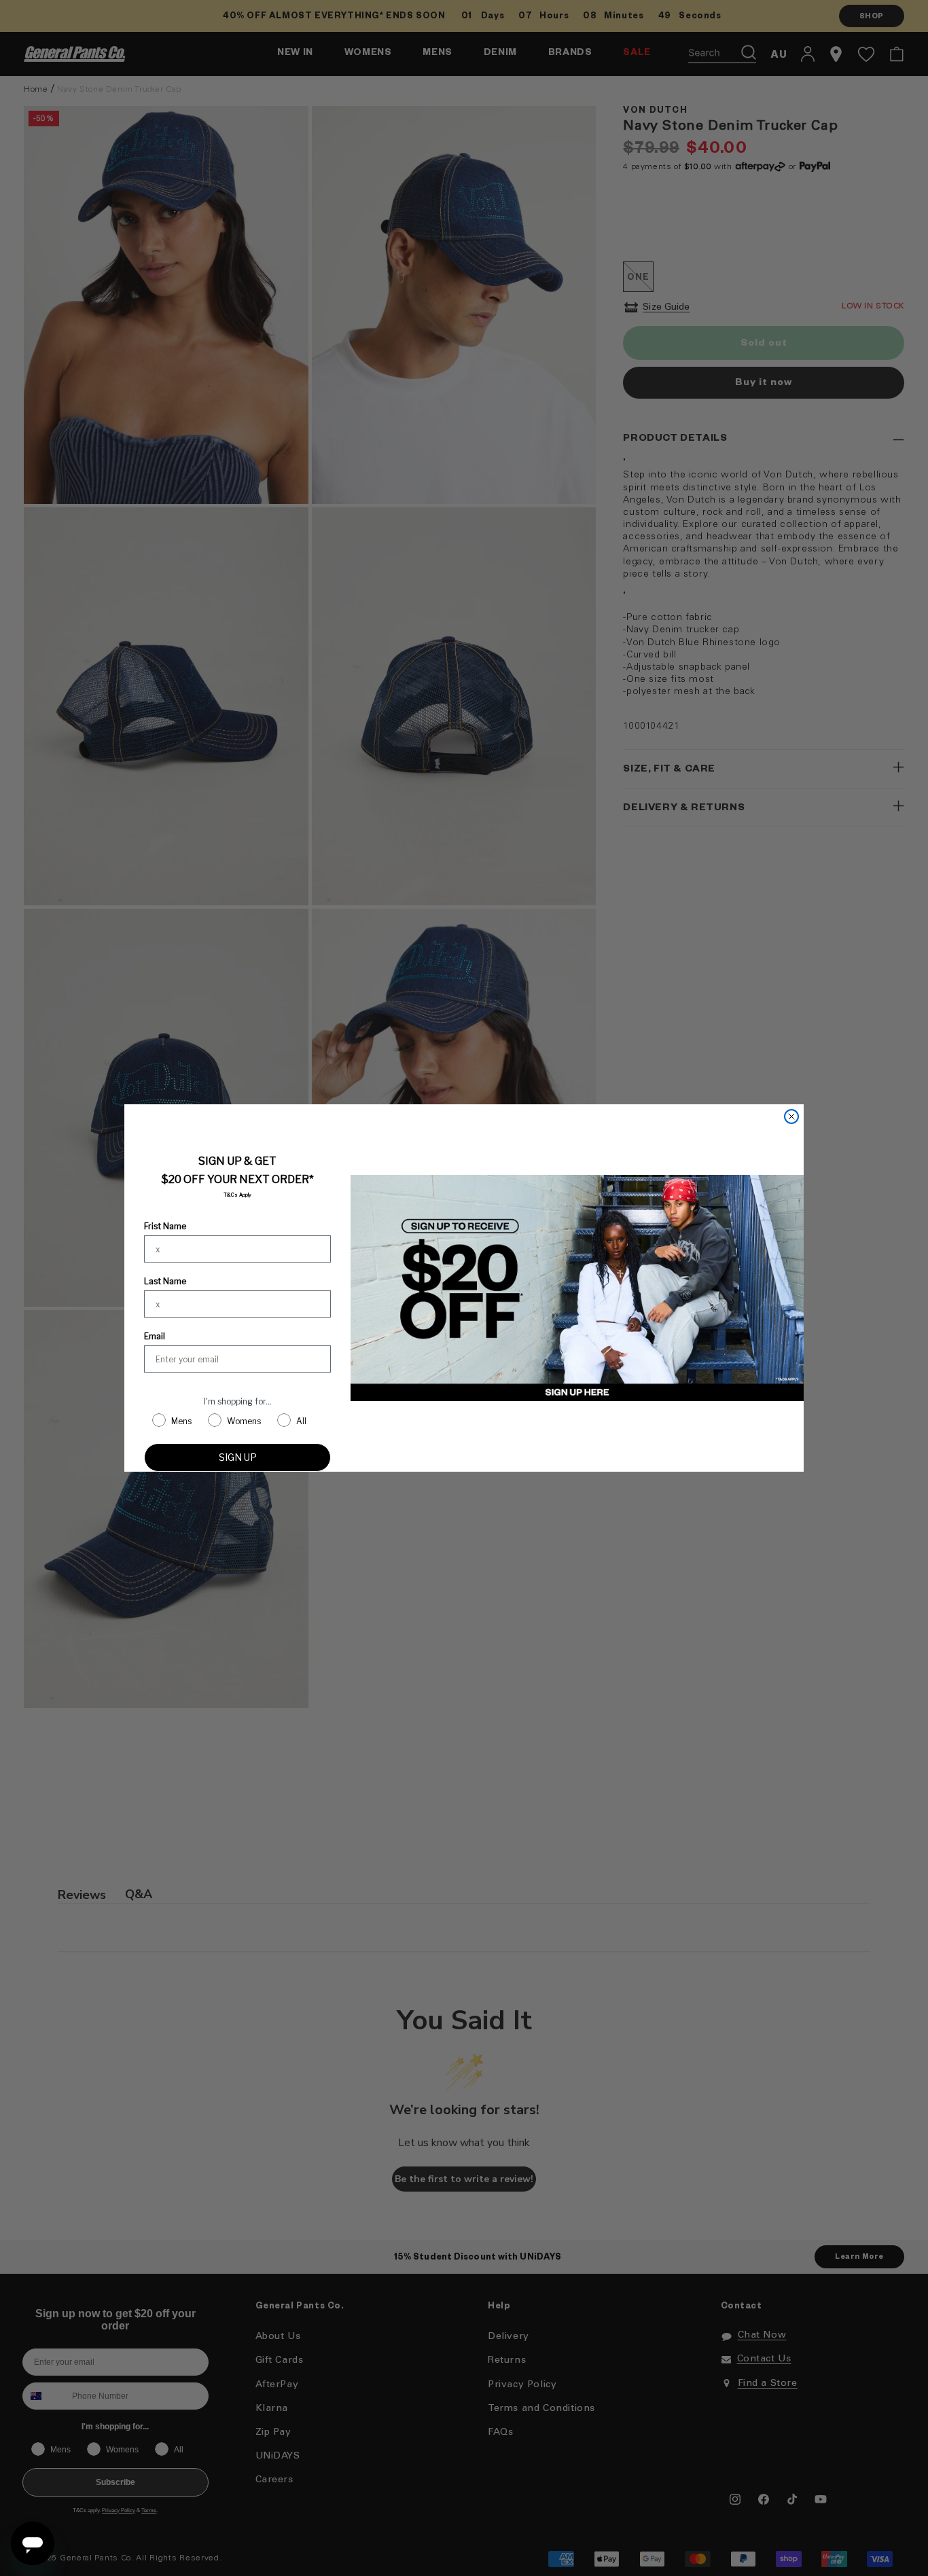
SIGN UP (238, 1457)
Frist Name (165, 1226)
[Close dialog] (791, 1117)
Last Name (165, 1281)
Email (155, 1336)
